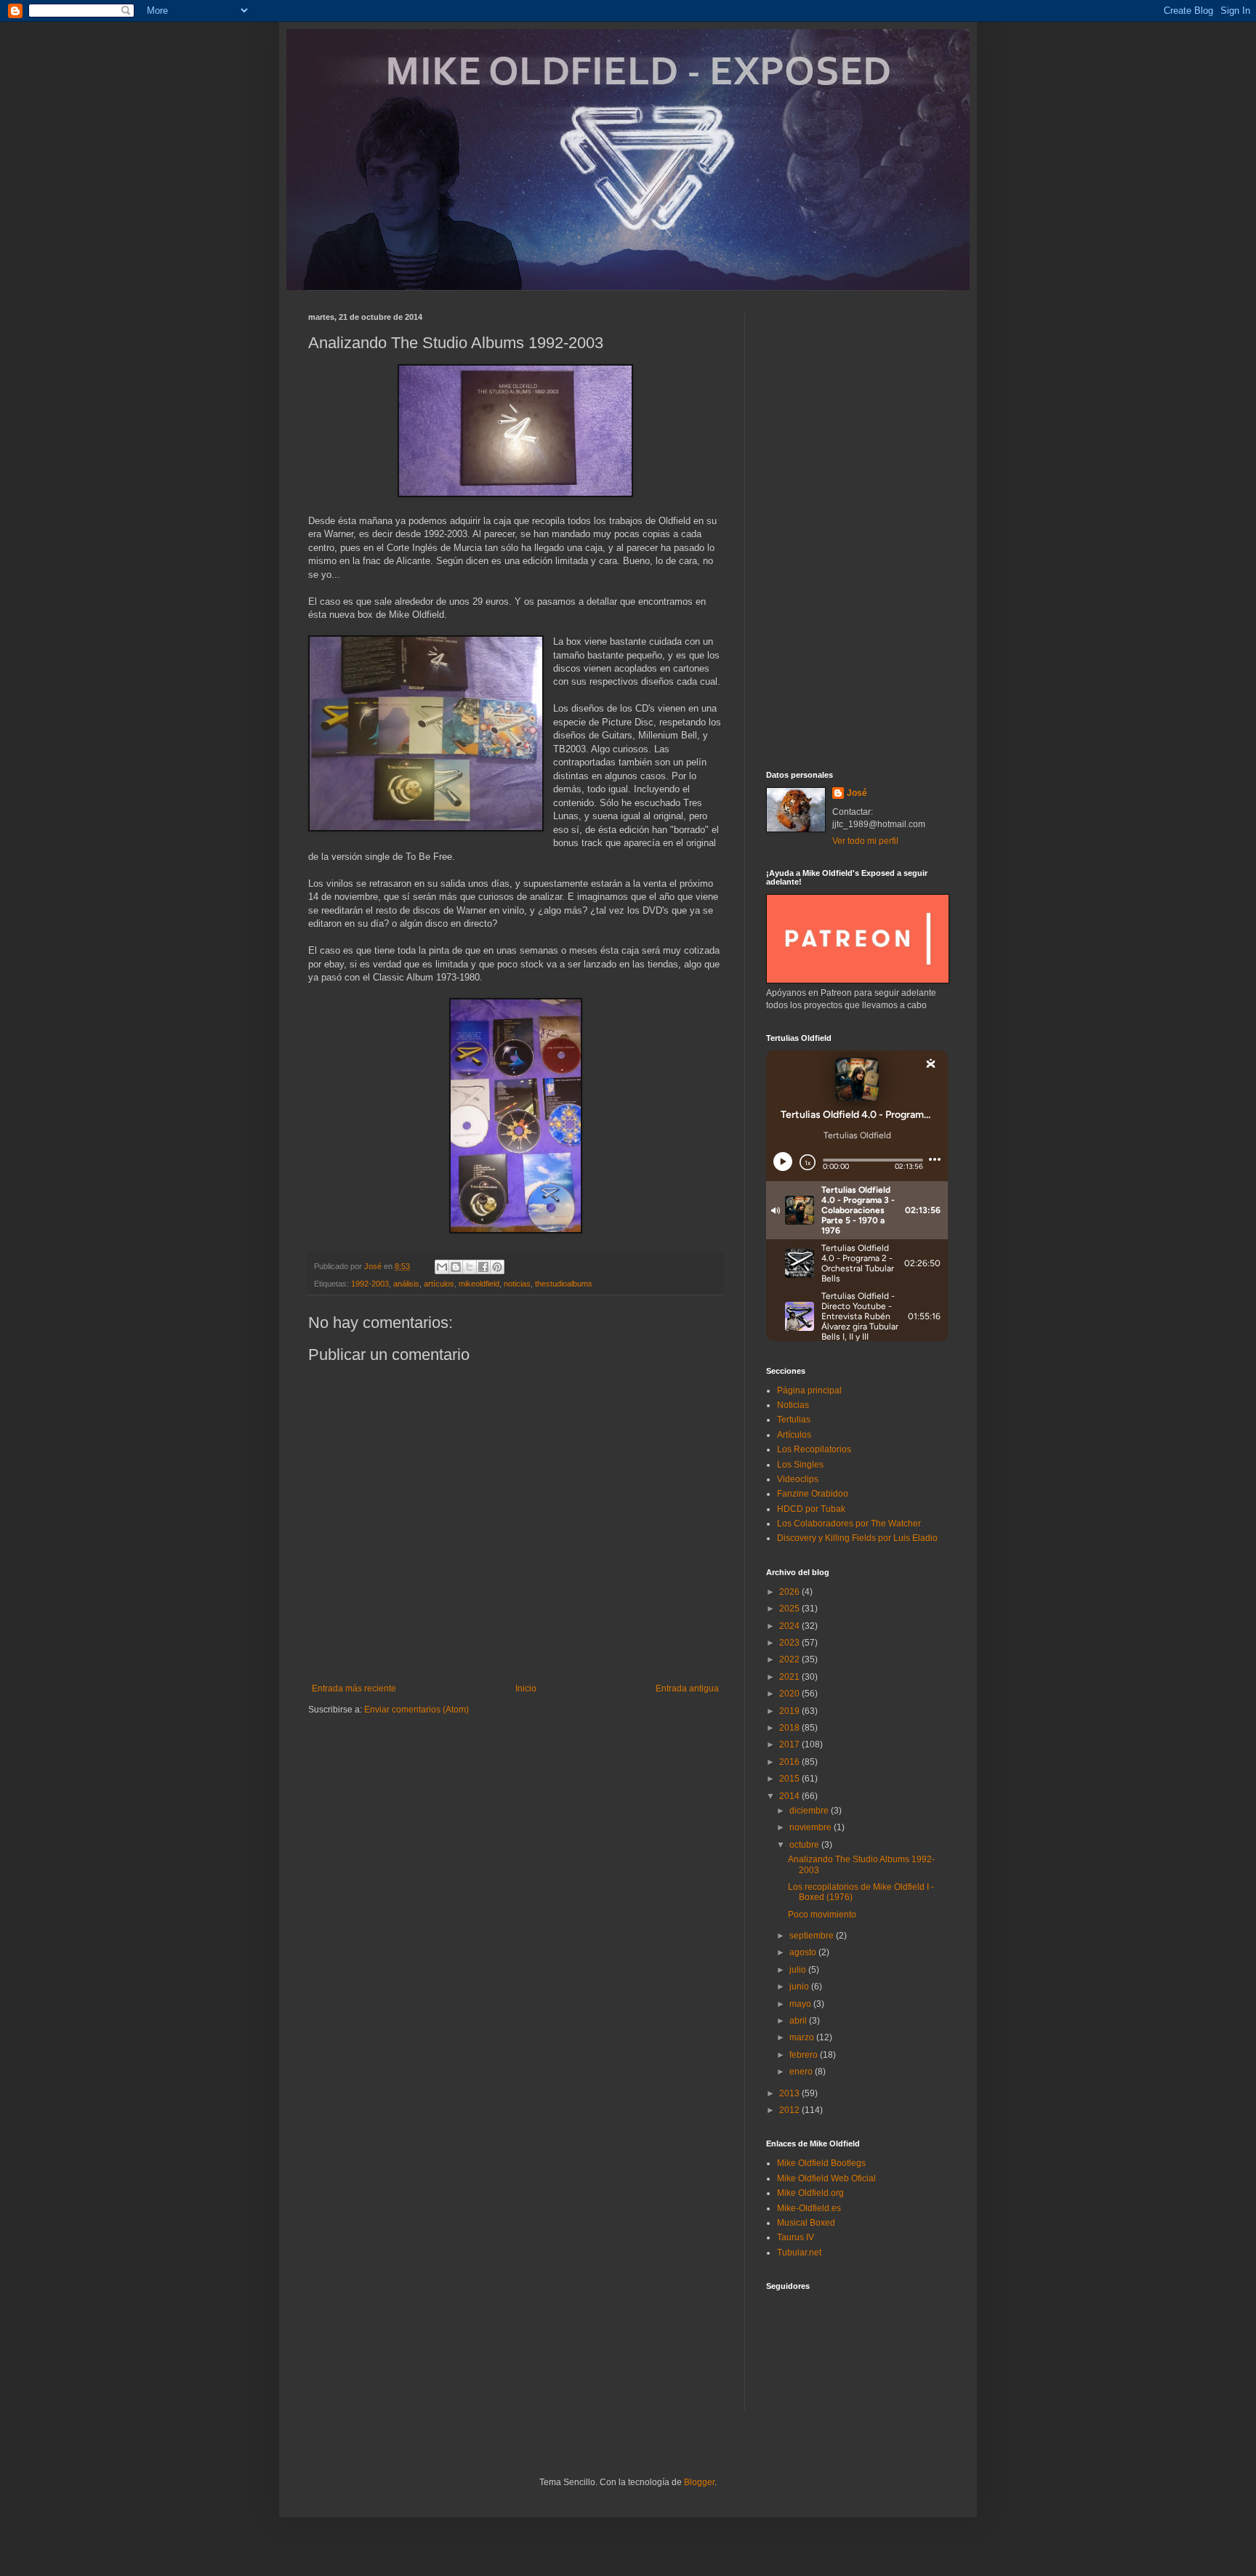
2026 (790, 1592)
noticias (517, 1284)
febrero (805, 2055)
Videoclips (798, 1479)
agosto (804, 1952)
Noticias (793, 1405)
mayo (801, 2004)
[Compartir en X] (470, 1267)
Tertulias (794, 1420)
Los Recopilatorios (814, 1449)
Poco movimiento (822, 1915)
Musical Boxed (806, 2223)
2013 (790, 2093)
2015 (790, 1779)
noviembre (812, 1827)
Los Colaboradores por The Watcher (849, 1524)
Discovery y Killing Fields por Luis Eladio (857, 1538)
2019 (790, 1711)
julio (799, 1970)
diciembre (810, 1811)
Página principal (809, 1390)
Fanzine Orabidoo (813, 1494)
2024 (790, 1626)
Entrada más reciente (354, 1689)
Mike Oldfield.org (810, 2193)
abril (799, 2021)
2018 (790, 1728)
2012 (790, 2110)
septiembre (813, 1936)
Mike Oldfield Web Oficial (826, 2178)
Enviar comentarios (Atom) (416, 1710)
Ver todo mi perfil (865, 841)
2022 (790, 1659)
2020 (790, 1694)
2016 (790, 1762)
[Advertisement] (857, 531)
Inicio (526, 1689)
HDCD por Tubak (811, 1509)
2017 (790, 1744)
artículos (439, 1284)
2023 (790, 1643)
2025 (790, 1609)
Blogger (699, 2482)
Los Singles (800, 1465)
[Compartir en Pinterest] (497, 1267)
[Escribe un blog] (456, 1267)
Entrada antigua (687, 1689)
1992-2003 (370, 1284)
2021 (790, 1677)
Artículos (794, 1435)
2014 (790, 1796)
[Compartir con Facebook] (483, 1267)
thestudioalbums (564, 1284)
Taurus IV (796, 2237)
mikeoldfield (479, 1284)
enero (802, 2072)
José (857, 793)
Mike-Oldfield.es (809, 2208)
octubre (805, 1845)
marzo (803, 2037)
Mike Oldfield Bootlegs (821, 2163)
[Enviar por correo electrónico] (442, 1267)
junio (800, 1987)
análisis (406, 1284)
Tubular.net (799, 2253)
